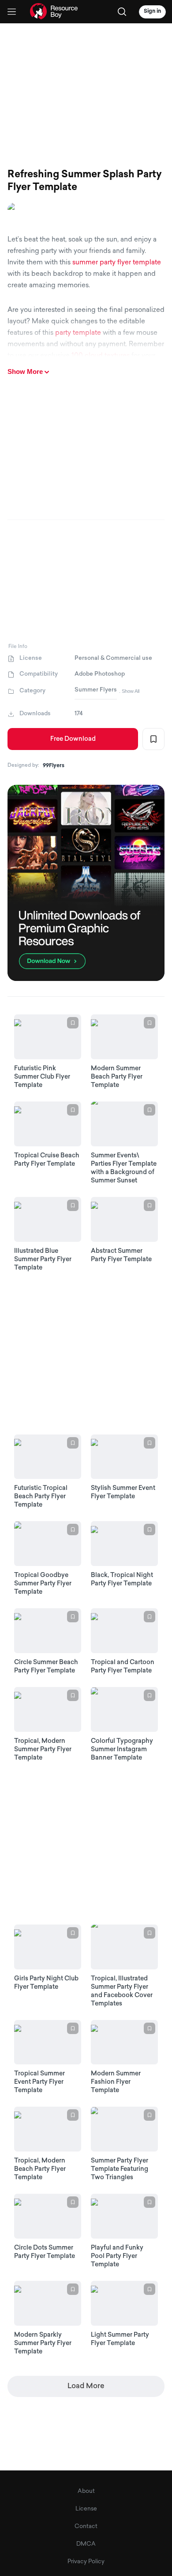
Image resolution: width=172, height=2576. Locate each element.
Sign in (152, 11)
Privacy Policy (86, 2562)
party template (78, 333)
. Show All (129, 691)
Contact (86, 2527)
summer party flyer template (117, 263)
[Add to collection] (153, 739)
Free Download (73, 739)
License (86, 2509)
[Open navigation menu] (12, 12)
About (86, 2491)
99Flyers (54, 766)
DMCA (86, 2544)
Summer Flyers (96, 690)
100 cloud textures (101, 356)
